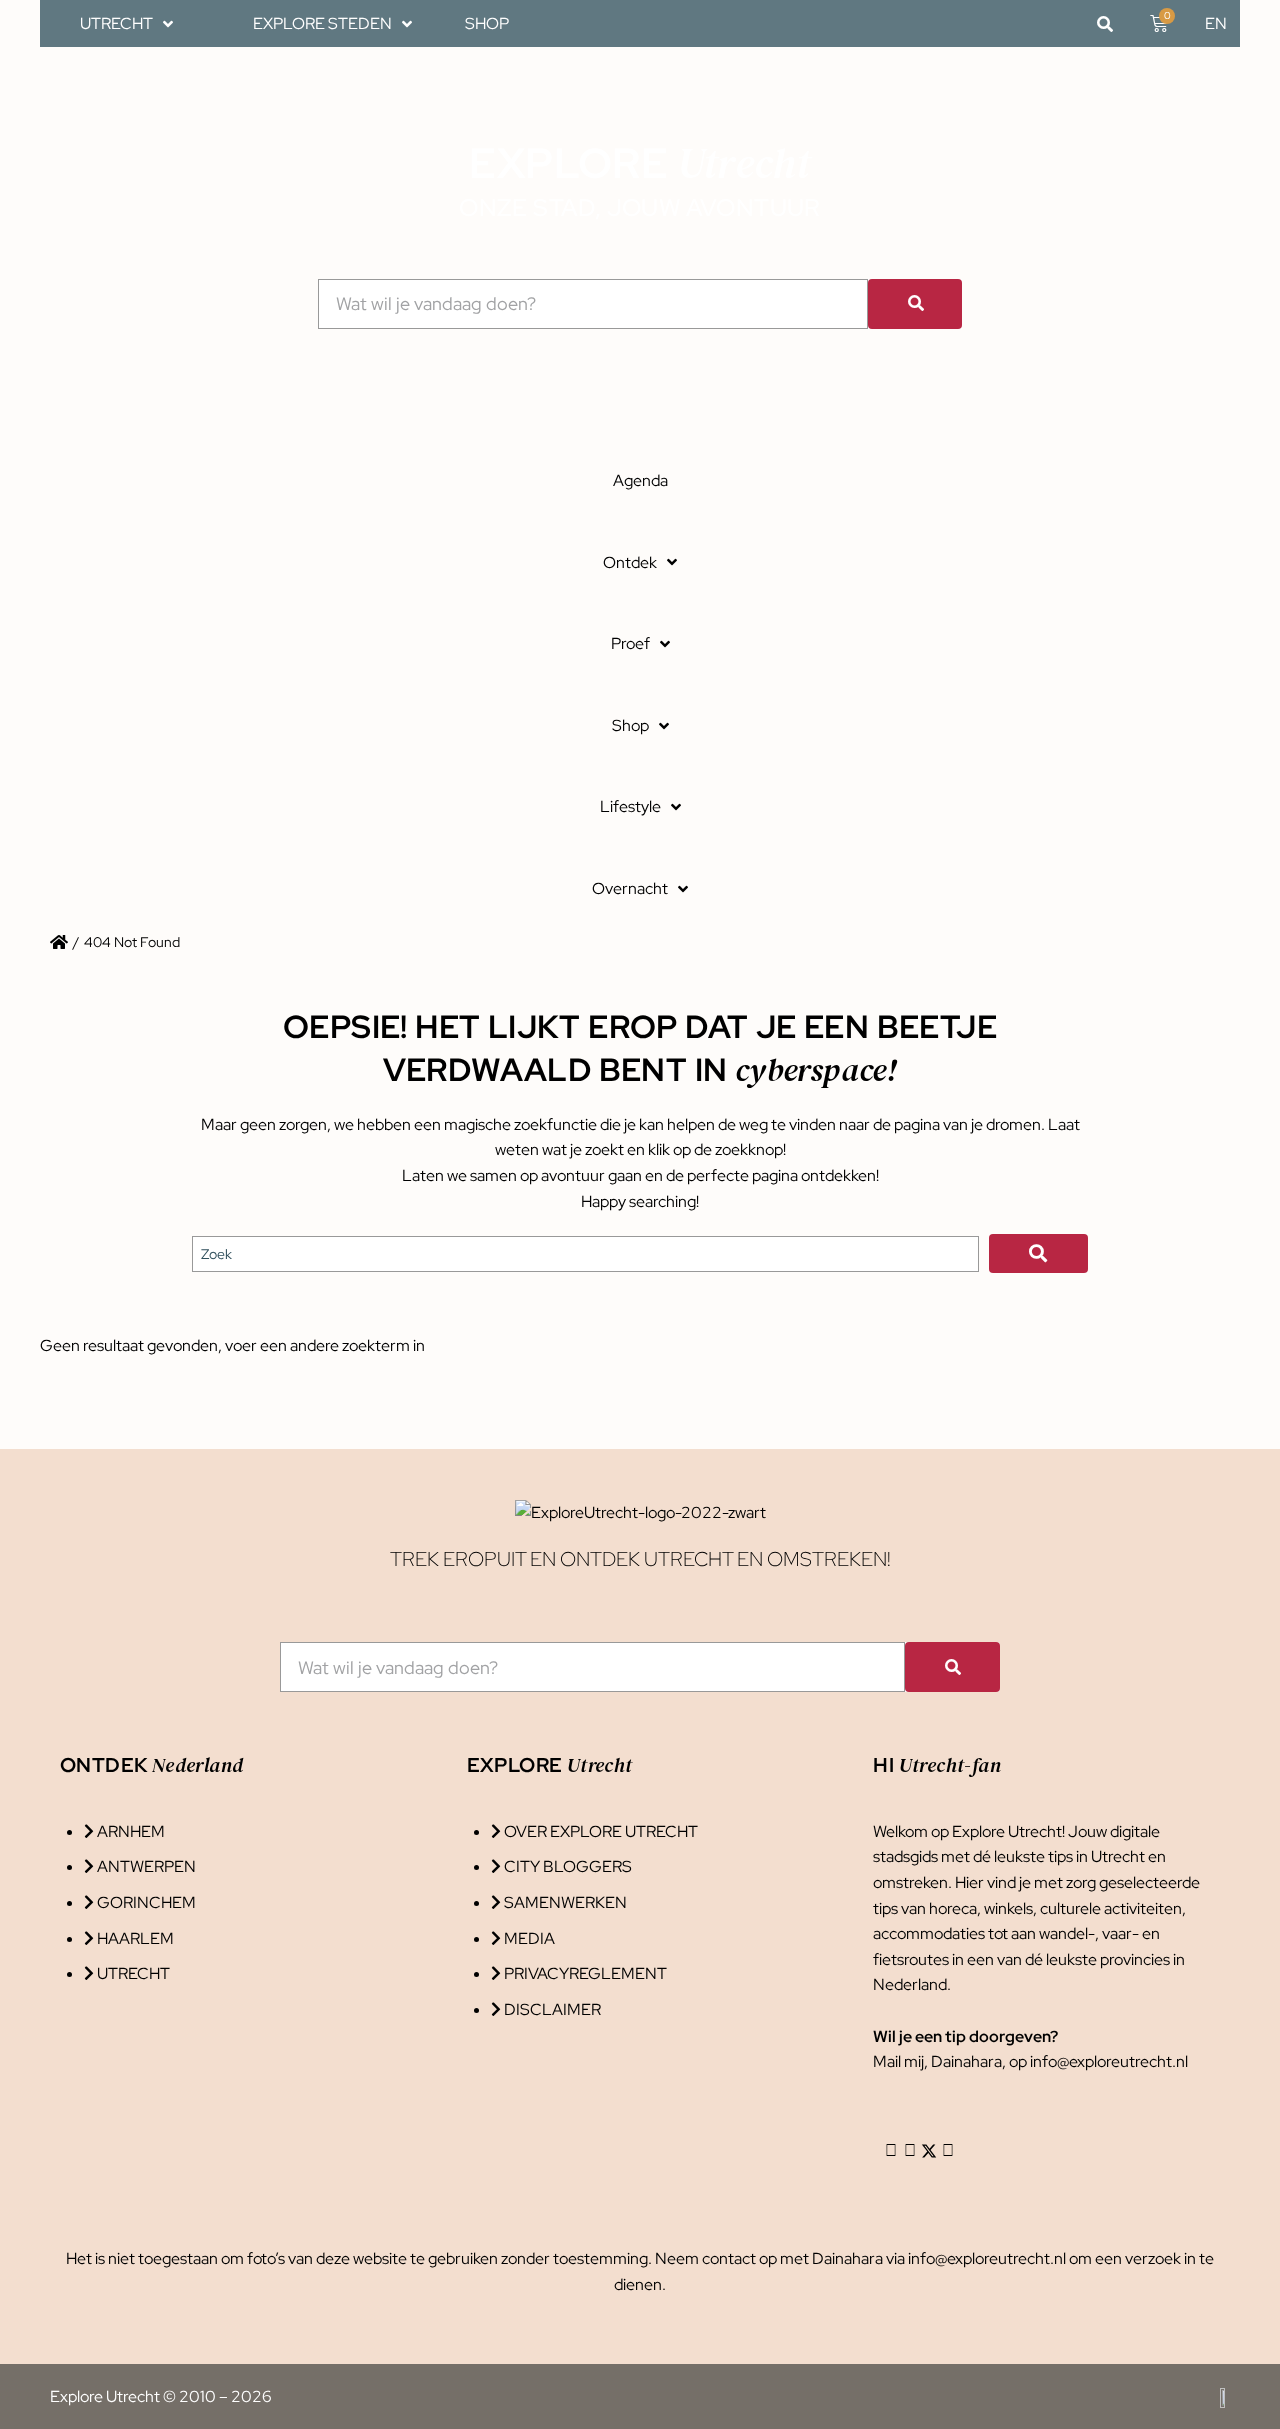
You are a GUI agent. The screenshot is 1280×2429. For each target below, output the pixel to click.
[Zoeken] (915, 304)
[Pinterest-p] (948, 2151)
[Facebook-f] (910, 2151)
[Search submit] (1038, 1253)
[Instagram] (891, 2151)
